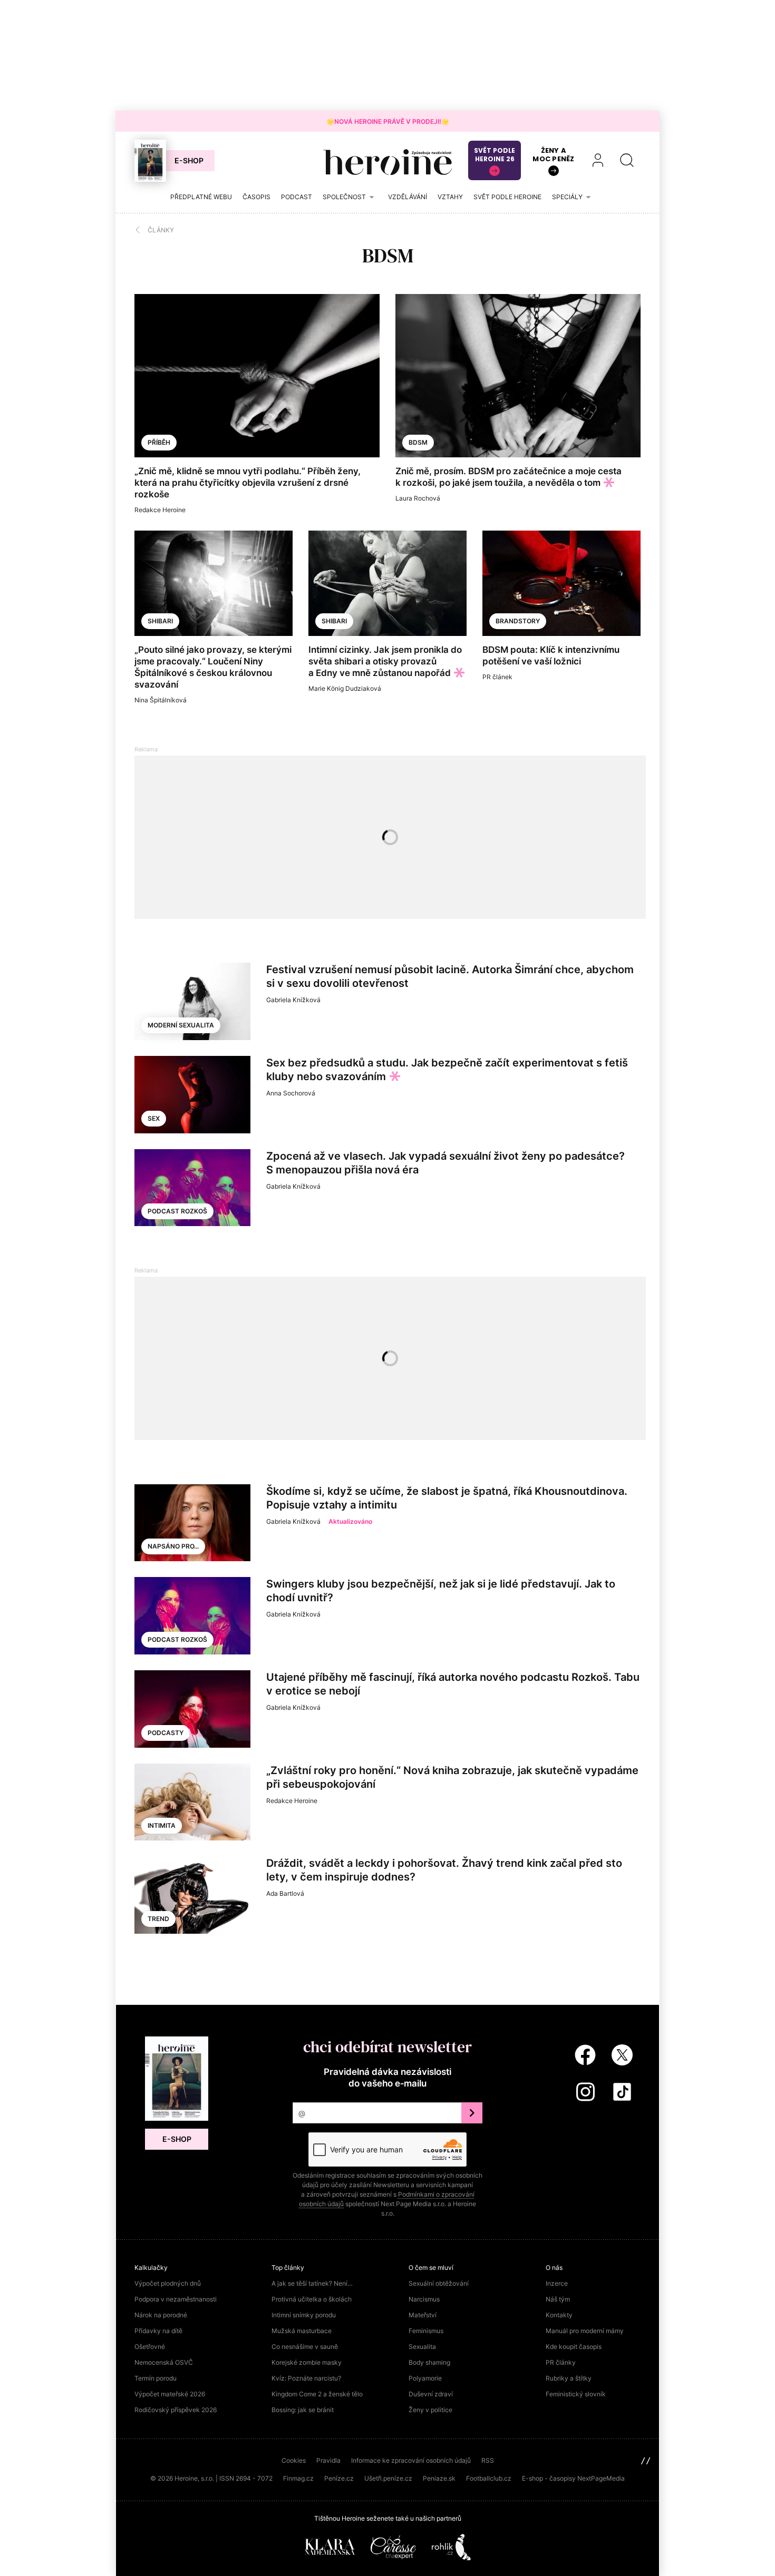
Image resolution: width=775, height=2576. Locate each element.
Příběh (159, 442)
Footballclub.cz (489, 2478)
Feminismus (426, 2331)
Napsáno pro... (173, 1546)
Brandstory (518, 621)
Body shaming (429, 2362)
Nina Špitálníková (161, 700)
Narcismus (424, 2299)
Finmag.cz (298, 2478)
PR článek (497, 677)
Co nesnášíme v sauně (305, 2347)
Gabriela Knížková (293, 1000)
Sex (154, 1118)
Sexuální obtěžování (439, 2283)
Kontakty (559, 2315)
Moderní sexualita (181, 1025)
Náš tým (558, 2299)
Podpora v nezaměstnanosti (176, 2299)
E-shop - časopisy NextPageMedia (573, 2478)
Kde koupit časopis (574, 2347)
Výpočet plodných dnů (168, 2283)
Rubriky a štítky (569, 2378)
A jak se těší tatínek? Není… (312, 2283)
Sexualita (422, 2347)
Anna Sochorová (291, 1093)
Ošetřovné (150, 2347)
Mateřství (423, 2315)
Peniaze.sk (439, 2478)
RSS (488, 2460)
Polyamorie (425, 2378)
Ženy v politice (430, 2410)
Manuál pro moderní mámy (585, 2331)
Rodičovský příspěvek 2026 (176, 2410)
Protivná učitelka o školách (312, 2299)
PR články (561, 2362)
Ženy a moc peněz (553, 155)
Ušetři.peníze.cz (388, 2478)
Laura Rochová (418, 498)
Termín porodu (156, 2378)
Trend (158, 1919)
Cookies (294, 2460)
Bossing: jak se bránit (303, 2410)
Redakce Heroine (160, 510)
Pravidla (328, 2460)
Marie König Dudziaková (345, 688)
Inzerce (557, 2283)
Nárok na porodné (161, 2315)
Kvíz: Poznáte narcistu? (306, 2378)
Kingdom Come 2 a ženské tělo (317, 2394)
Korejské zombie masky (307, 2362)
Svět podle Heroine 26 (495, 155)
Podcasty (166, 1733)
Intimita (162, 1825)
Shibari (160, 621)
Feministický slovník (576, 2394)
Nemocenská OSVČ (164, 2362)
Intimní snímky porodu (304, 2315)
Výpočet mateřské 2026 (170, 2394)
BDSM (418, 442)
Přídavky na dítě (158, 2331)
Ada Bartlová (285, 1893)
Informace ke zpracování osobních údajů (411, 2460)
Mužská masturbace (302, 2331)
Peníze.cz (339, 2478)
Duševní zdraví (431, 2394)
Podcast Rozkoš (177, 1211)
